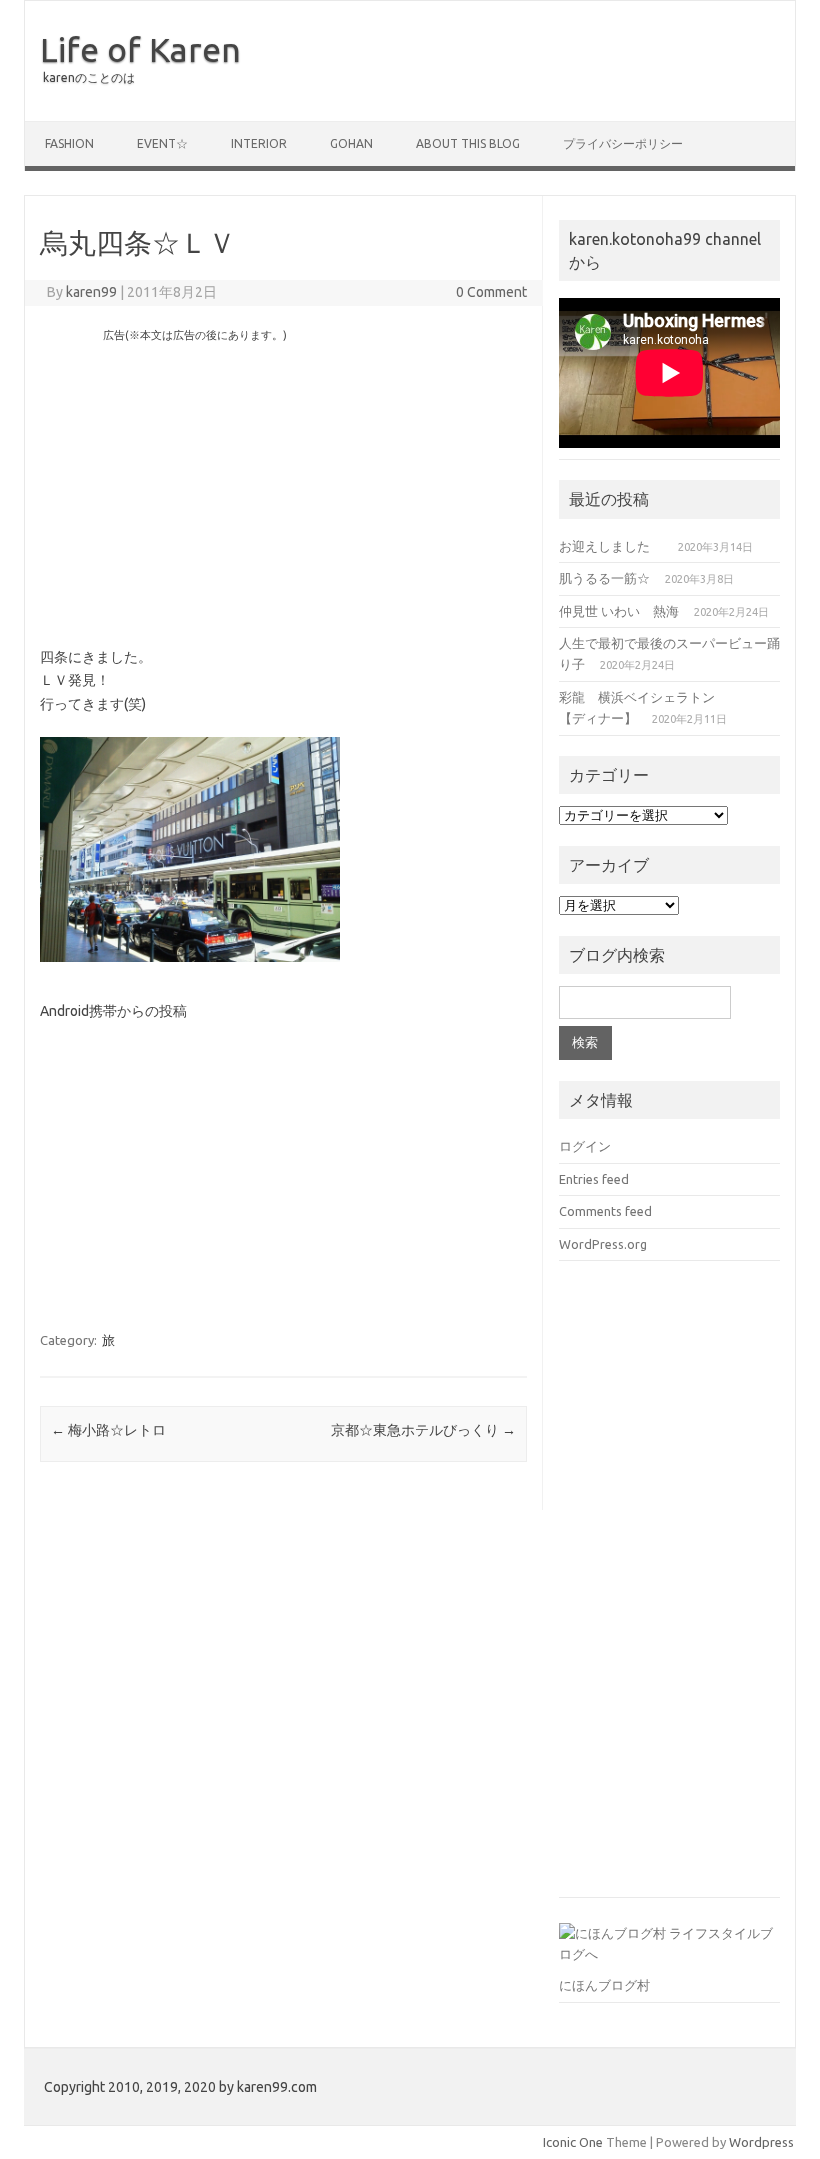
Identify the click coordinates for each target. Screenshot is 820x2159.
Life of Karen (140, 49)
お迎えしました (611, 546)
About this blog (468, 143)
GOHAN (351, 143)
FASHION (69, 143)
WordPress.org (603, 1244)
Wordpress (761, 2142)
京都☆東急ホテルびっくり (423, 1430)
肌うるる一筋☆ (604, 578)
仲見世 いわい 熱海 (619, 611)
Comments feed (605, 1211)
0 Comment (491, 292)
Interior (259, 143)
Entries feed (594, 1179)
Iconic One (573, 2142)
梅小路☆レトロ (108, 1430)
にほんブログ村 (604, 1985)
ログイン (585, 1146)
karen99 (91, 292)
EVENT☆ (162, 143)
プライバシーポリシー (623, 143)
